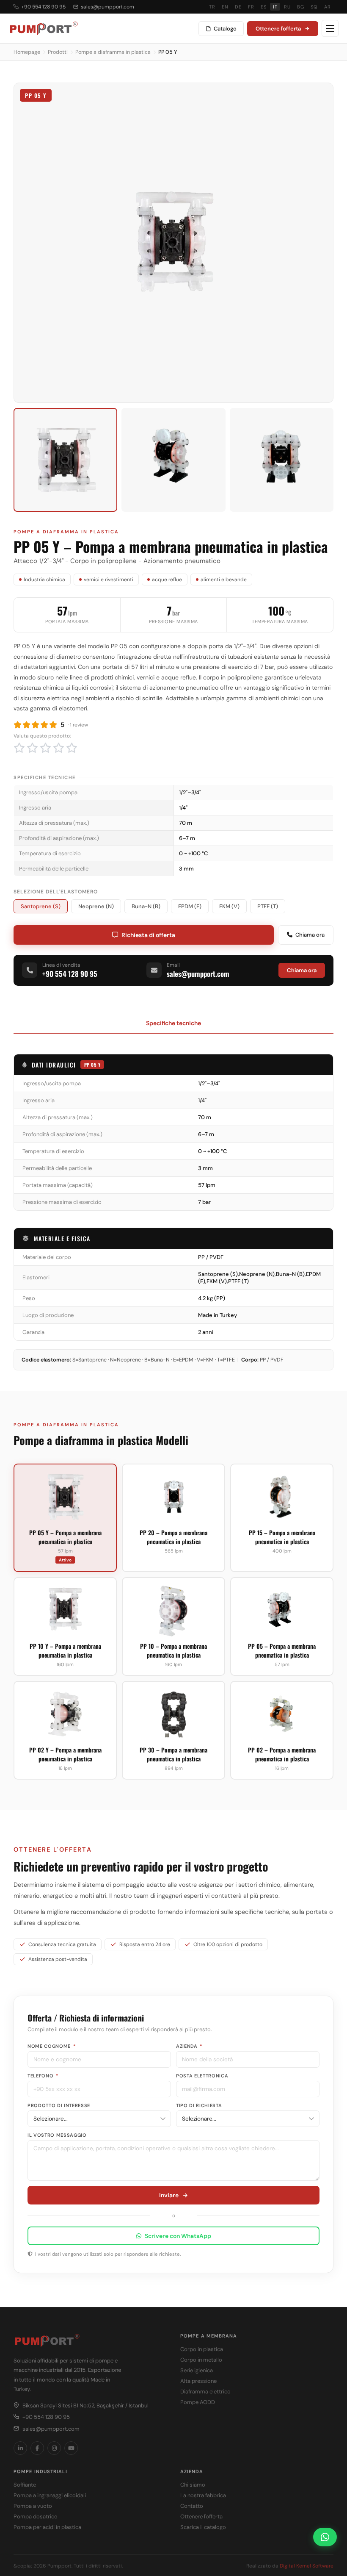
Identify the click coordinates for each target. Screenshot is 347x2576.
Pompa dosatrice (35, 2516)
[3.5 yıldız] (56, 748)
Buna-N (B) (146, 906)
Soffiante (25, 2485)
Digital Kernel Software (307, 2566)
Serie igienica (197, 2370)
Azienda (189, 2046)
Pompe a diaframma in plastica (113, 52)
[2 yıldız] (36, 748)
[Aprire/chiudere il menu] (330, 28)
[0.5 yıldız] (17, 748)
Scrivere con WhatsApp (178, 2236)
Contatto (192, 2506)
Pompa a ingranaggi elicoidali (50, 2495)
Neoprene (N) (96, 906)
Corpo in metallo (201, 2360)
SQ (314, 7)
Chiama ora (310, 935)
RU (287, 7)
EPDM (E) (190, 906)
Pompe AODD (198, 2402)
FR (251, 7)
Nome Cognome (52, 2046)
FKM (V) (229, 906)
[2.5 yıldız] (43, 748)
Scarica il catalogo (203, 2527)
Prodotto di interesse (59, 2105)
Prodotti (58, 52)
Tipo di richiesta (199, 2105)
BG (300, 7)
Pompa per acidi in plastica (47, 2527)
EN (225, 7)
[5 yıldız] (75, 748)
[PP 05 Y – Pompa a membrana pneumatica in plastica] (65, 460)
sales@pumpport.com (107, 7)
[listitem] (20, 2448)
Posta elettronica (202, 2076)
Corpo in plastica (202, 2349)
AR (327, 7)
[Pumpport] (43, 28)
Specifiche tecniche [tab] (173, 1023)
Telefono (43, 2076)
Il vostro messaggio (57, 2135)
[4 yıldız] (62, 748)
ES (263, 7)
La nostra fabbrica (203, 2495)
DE (238, 7)
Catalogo (225, 29)
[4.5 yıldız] (69, 748)
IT (275, 7)
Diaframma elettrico (205, 2392)
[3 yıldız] (49, 748)
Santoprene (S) (41, 906)
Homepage (27, 52)
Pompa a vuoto (33, 2506)
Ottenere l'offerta (278, 29)
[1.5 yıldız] (30, 748)
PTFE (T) (268, 906)
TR (212, 7)
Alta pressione (198, 2381)
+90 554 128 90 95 (43, 7)
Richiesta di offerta (148, 935)
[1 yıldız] (22, 748)
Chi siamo (193, 2485)
